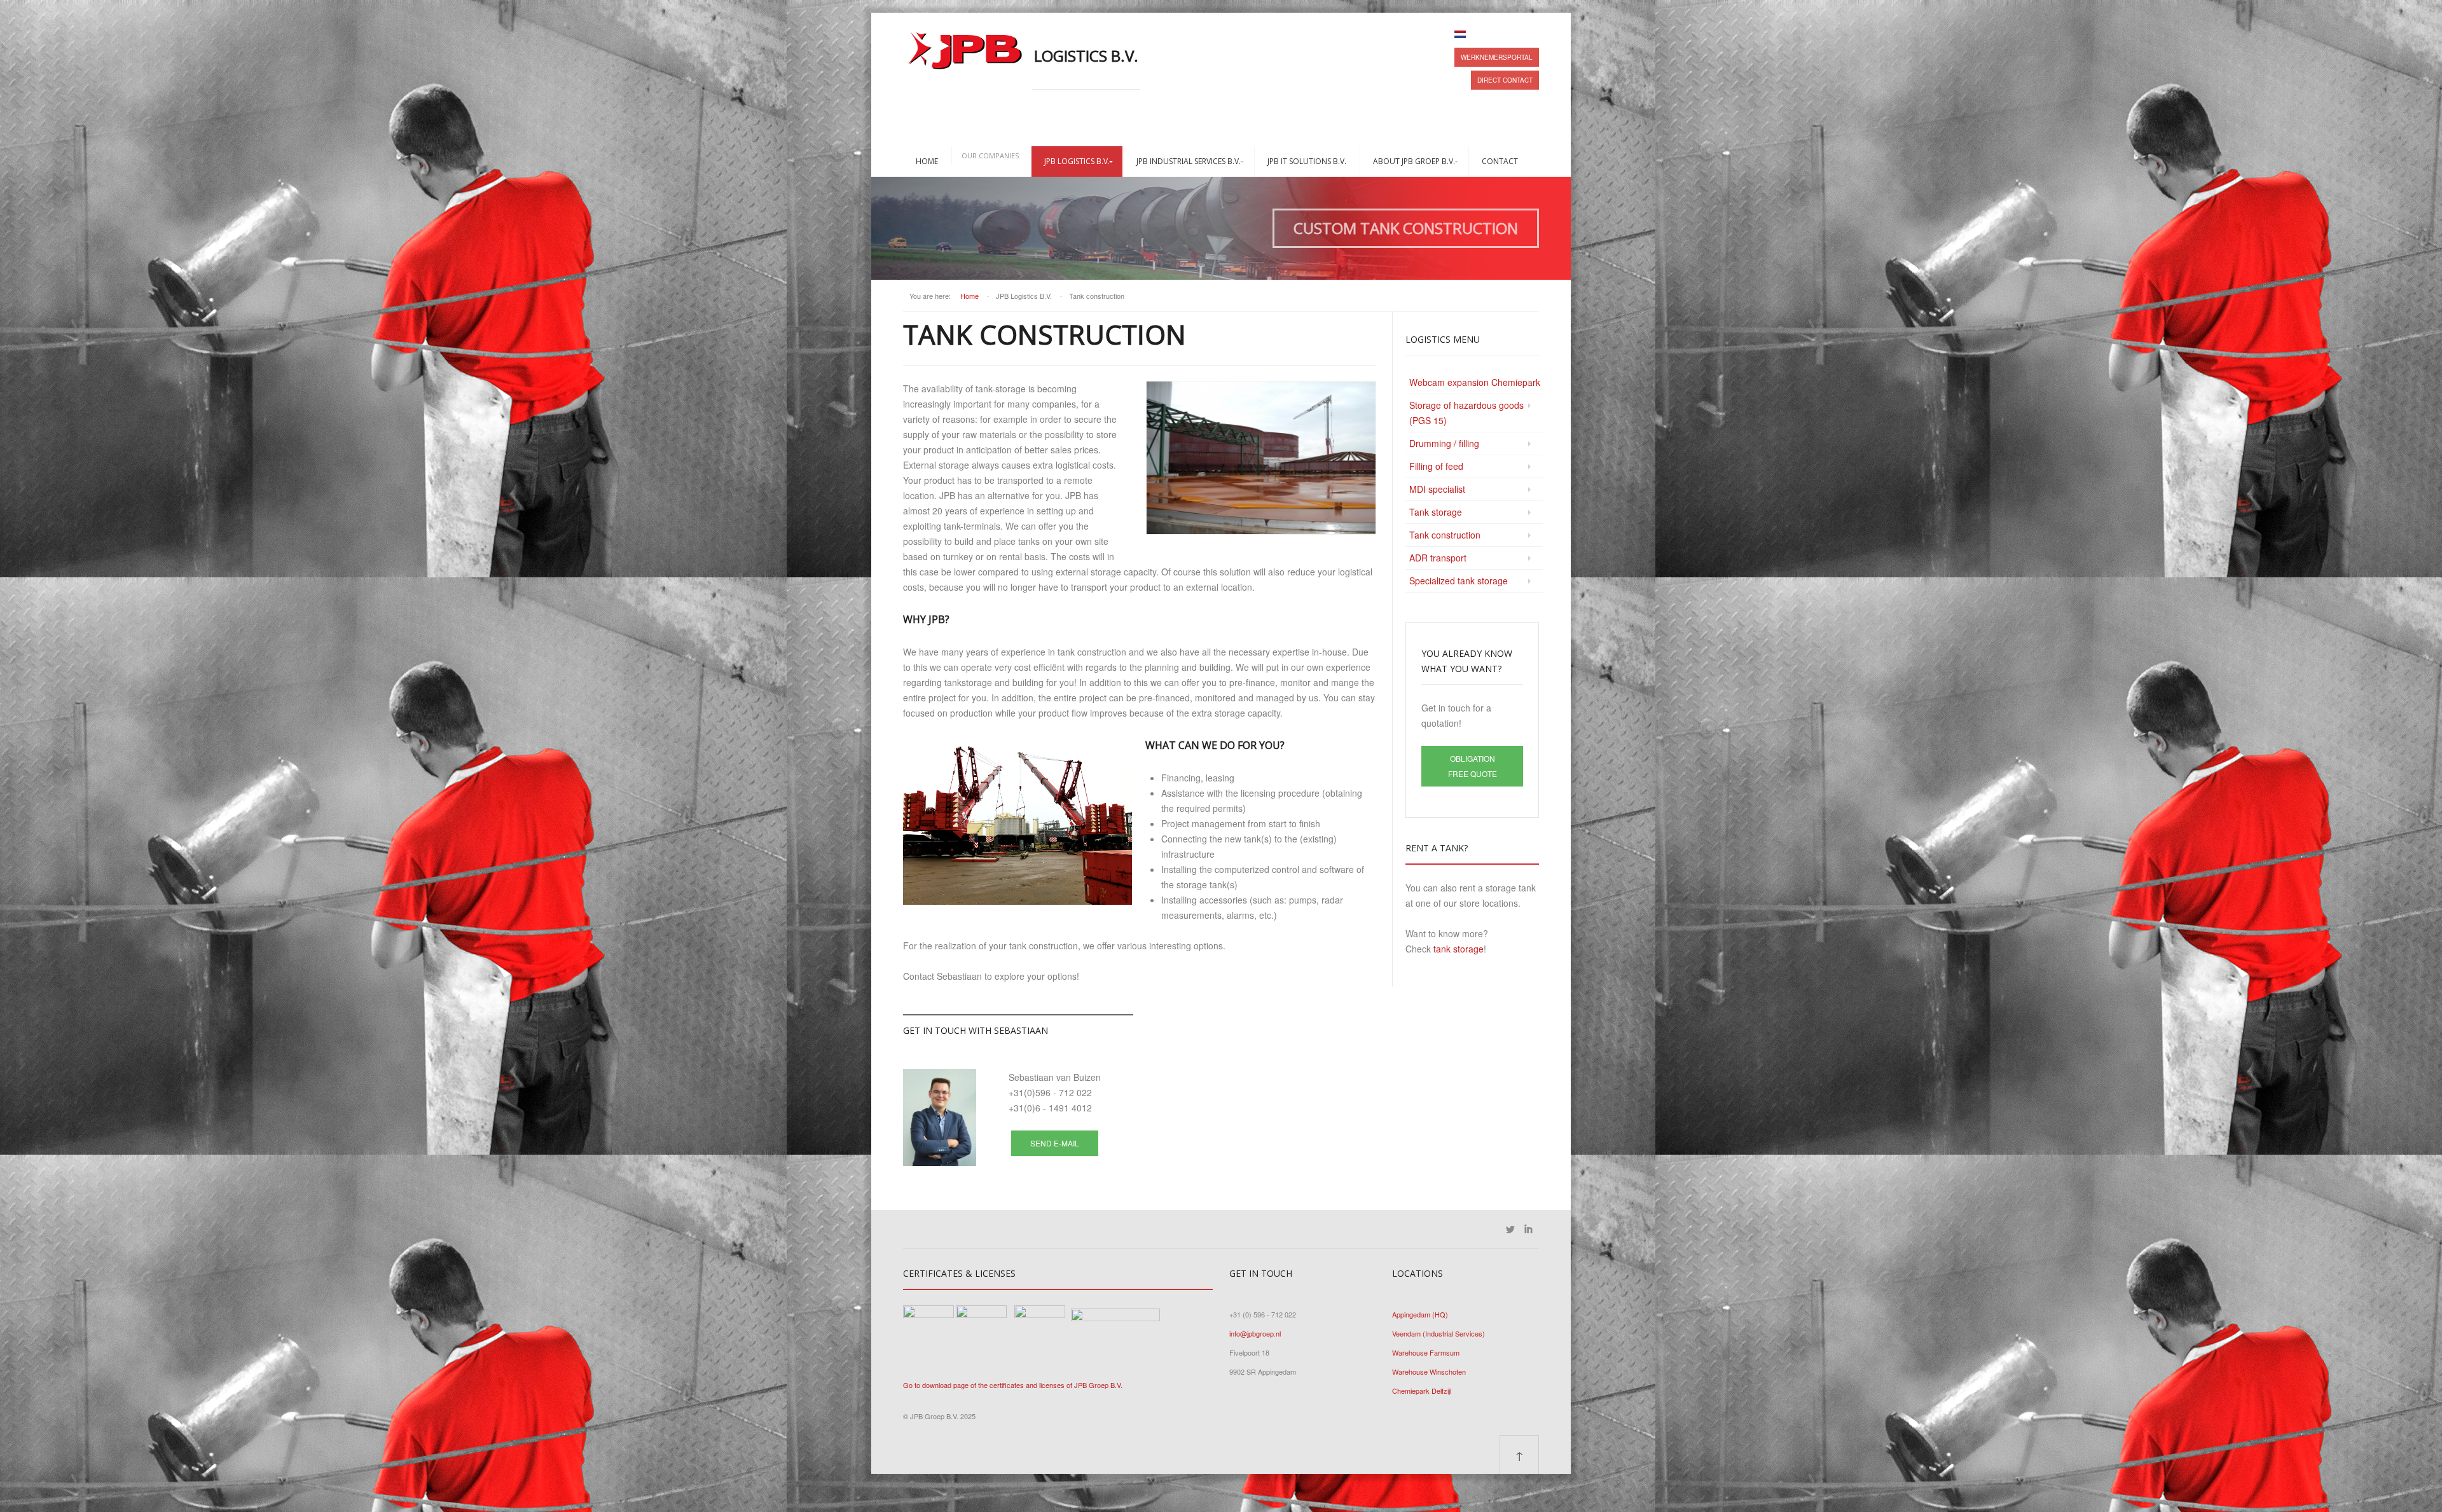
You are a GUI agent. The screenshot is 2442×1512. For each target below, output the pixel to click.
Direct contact (1505, 80)
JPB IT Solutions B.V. (1307, 161)
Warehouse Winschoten (1429, 1371)
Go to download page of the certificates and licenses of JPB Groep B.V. (1013, 1385)
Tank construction (1445, 535)
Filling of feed (1436, 466)
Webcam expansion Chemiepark (1475, 382)
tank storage (1459, 949)
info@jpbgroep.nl (1255, 1333)
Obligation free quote (1473, 766)
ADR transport (1438, 558)
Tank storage (1436, 512)
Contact (1500, 161)
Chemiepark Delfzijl (1422, 1391)
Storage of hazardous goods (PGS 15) (1466, 413)
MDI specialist (1437, 489)
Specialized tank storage (1459, 581)
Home (927, 161)
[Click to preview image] (1261, 457)
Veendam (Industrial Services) (1438, 1333)
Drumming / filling (1444, 443)
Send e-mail (1055, 1143)
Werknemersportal (1497, 57)
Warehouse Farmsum (1426, 1352)
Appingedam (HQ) (1420, 1314)
